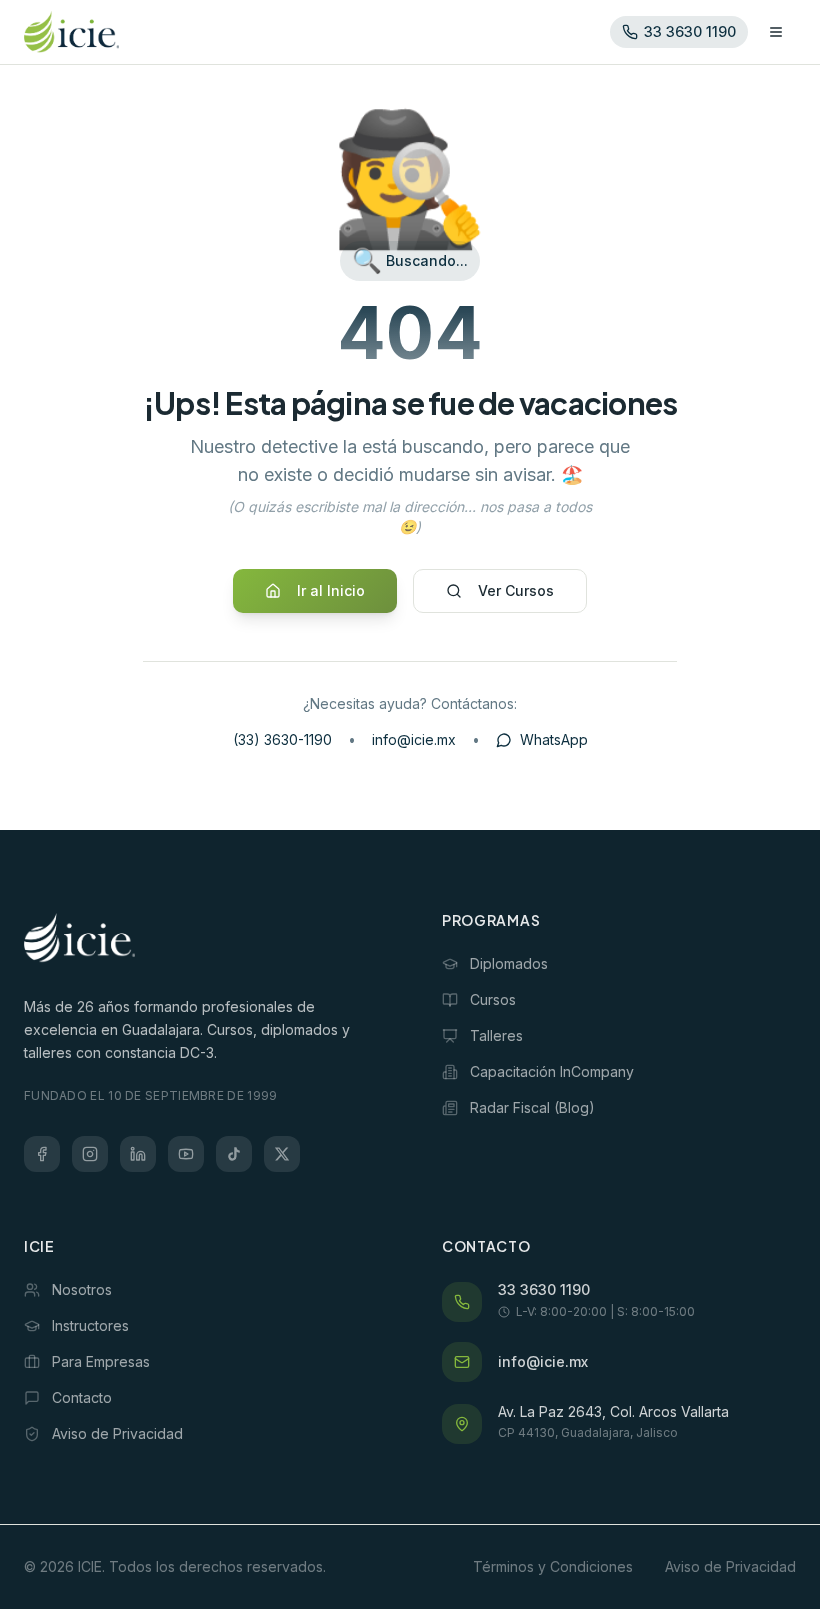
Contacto (82, 1397)
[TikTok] (234, 1154)
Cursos (493, 999)
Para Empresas (101, 1361)
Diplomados (509, 963)
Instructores (90, 1325)
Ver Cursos (516, 590)
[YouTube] (186, 1154)
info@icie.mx (414, 739)
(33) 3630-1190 (282, 739)
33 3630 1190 (544, 1289)
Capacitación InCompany (552, 1071)
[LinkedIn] (138, 1154)
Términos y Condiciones (553, 1566)
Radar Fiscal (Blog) (532, 1107)
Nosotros (82, 1289)
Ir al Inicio (331, 590)
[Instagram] (90, 1154)
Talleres (496, 1035)
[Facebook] (42, 1154)
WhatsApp (554, 739)
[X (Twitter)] (282, 1154)
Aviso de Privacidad (117, 1433)
